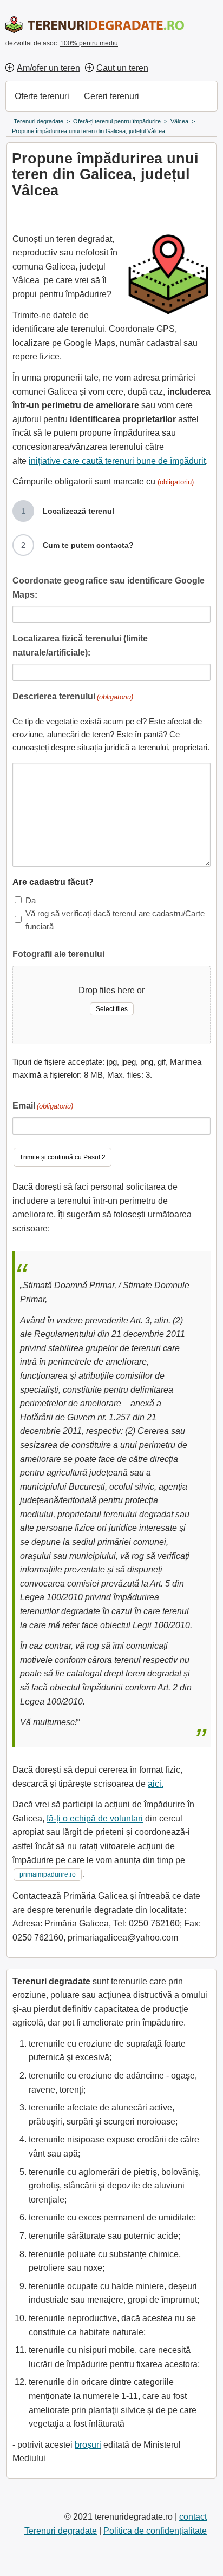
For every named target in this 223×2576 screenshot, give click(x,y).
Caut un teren (122, 68)
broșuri (88, 2445)
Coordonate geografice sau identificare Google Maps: (109, 588)
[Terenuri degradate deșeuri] (95, 25)
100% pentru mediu (89, 43)
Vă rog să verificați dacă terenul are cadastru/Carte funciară (115, 920)
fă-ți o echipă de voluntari (95, 1818)
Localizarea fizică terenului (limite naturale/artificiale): (80, 645)
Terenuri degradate (61, 2531)
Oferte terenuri (42, 96)
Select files (112, 1009)
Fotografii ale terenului (58, 954)
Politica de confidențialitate (155, 2531)
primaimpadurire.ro (48, 1874)
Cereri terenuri (111, 96)
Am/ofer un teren (48, 68)
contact (193, 2517)
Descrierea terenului (73, 696)
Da (31, 900)
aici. (156, 1784)
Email (43, 1106)
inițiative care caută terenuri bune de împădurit (117, 461)
